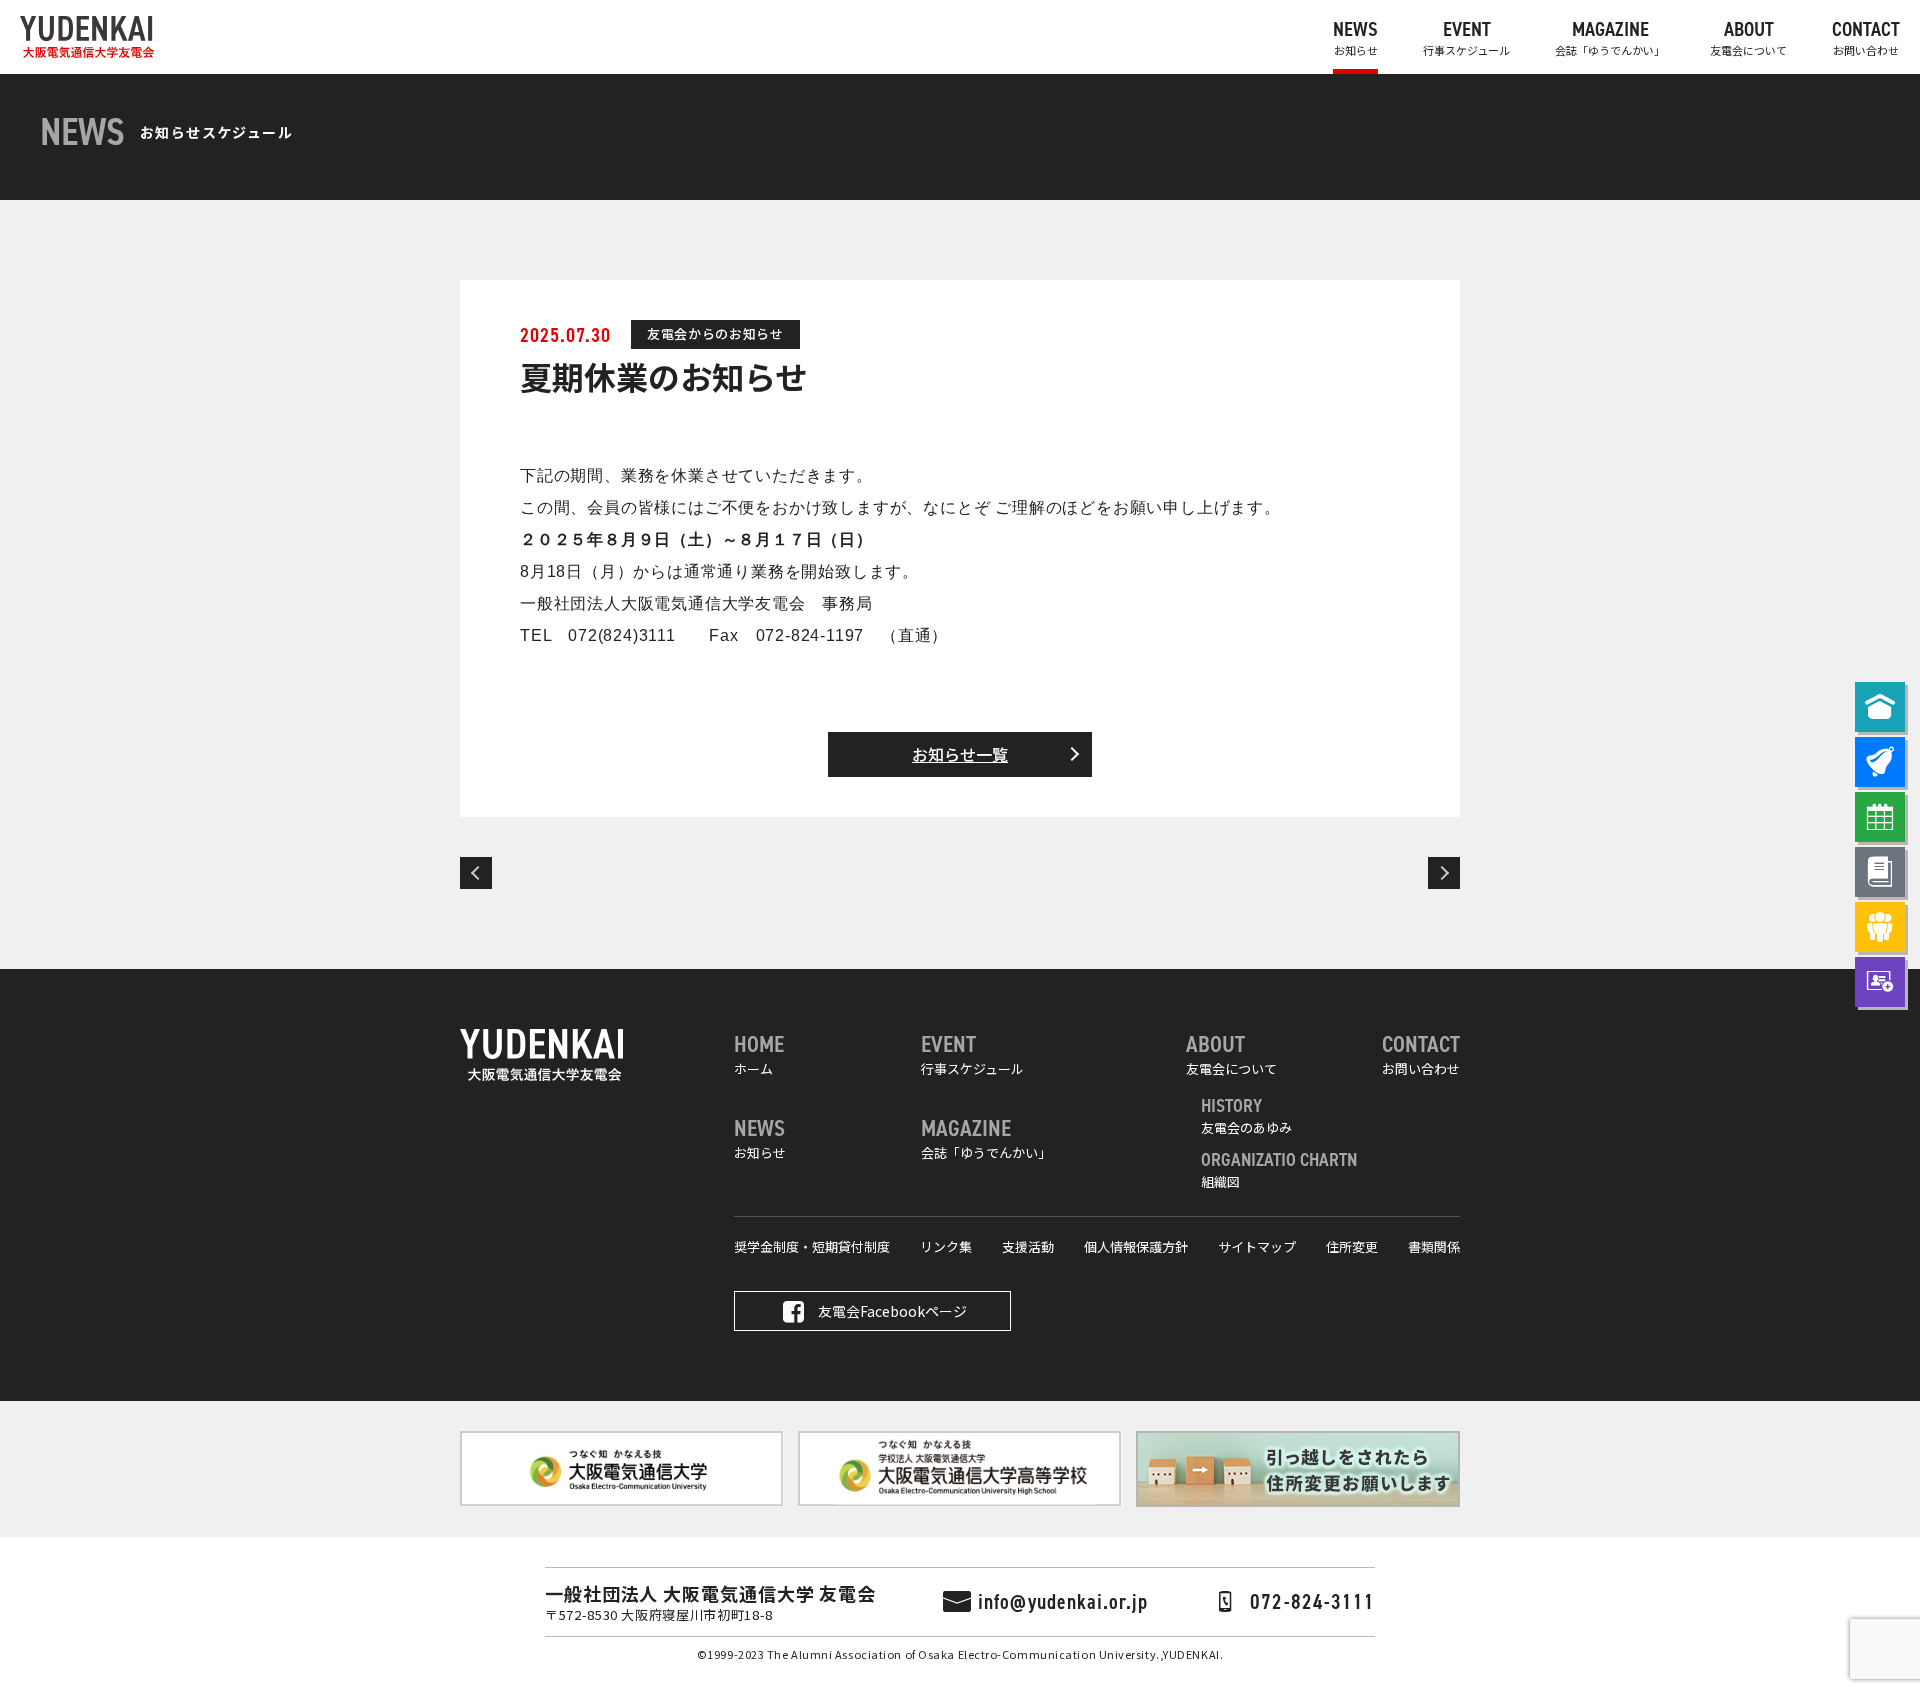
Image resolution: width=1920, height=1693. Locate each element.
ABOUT (1748, 37)
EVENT (1466, 37)
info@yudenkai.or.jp (1063, 1602)
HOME (759, 1053)
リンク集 (946, 1246)
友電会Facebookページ (892, 1311)
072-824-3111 (1312, 1602)
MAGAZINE (1610, 37)
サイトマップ (1257, 1246)
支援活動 (1028, 1246)
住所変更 (1352, 1246)
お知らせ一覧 (960, 754)
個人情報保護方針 (1136, 1246)
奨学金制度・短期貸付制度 (812, 1246)
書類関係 (1434, 1246)
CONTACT (1866, 37)
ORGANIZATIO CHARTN (1279, 1169)
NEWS (1355, 37)
